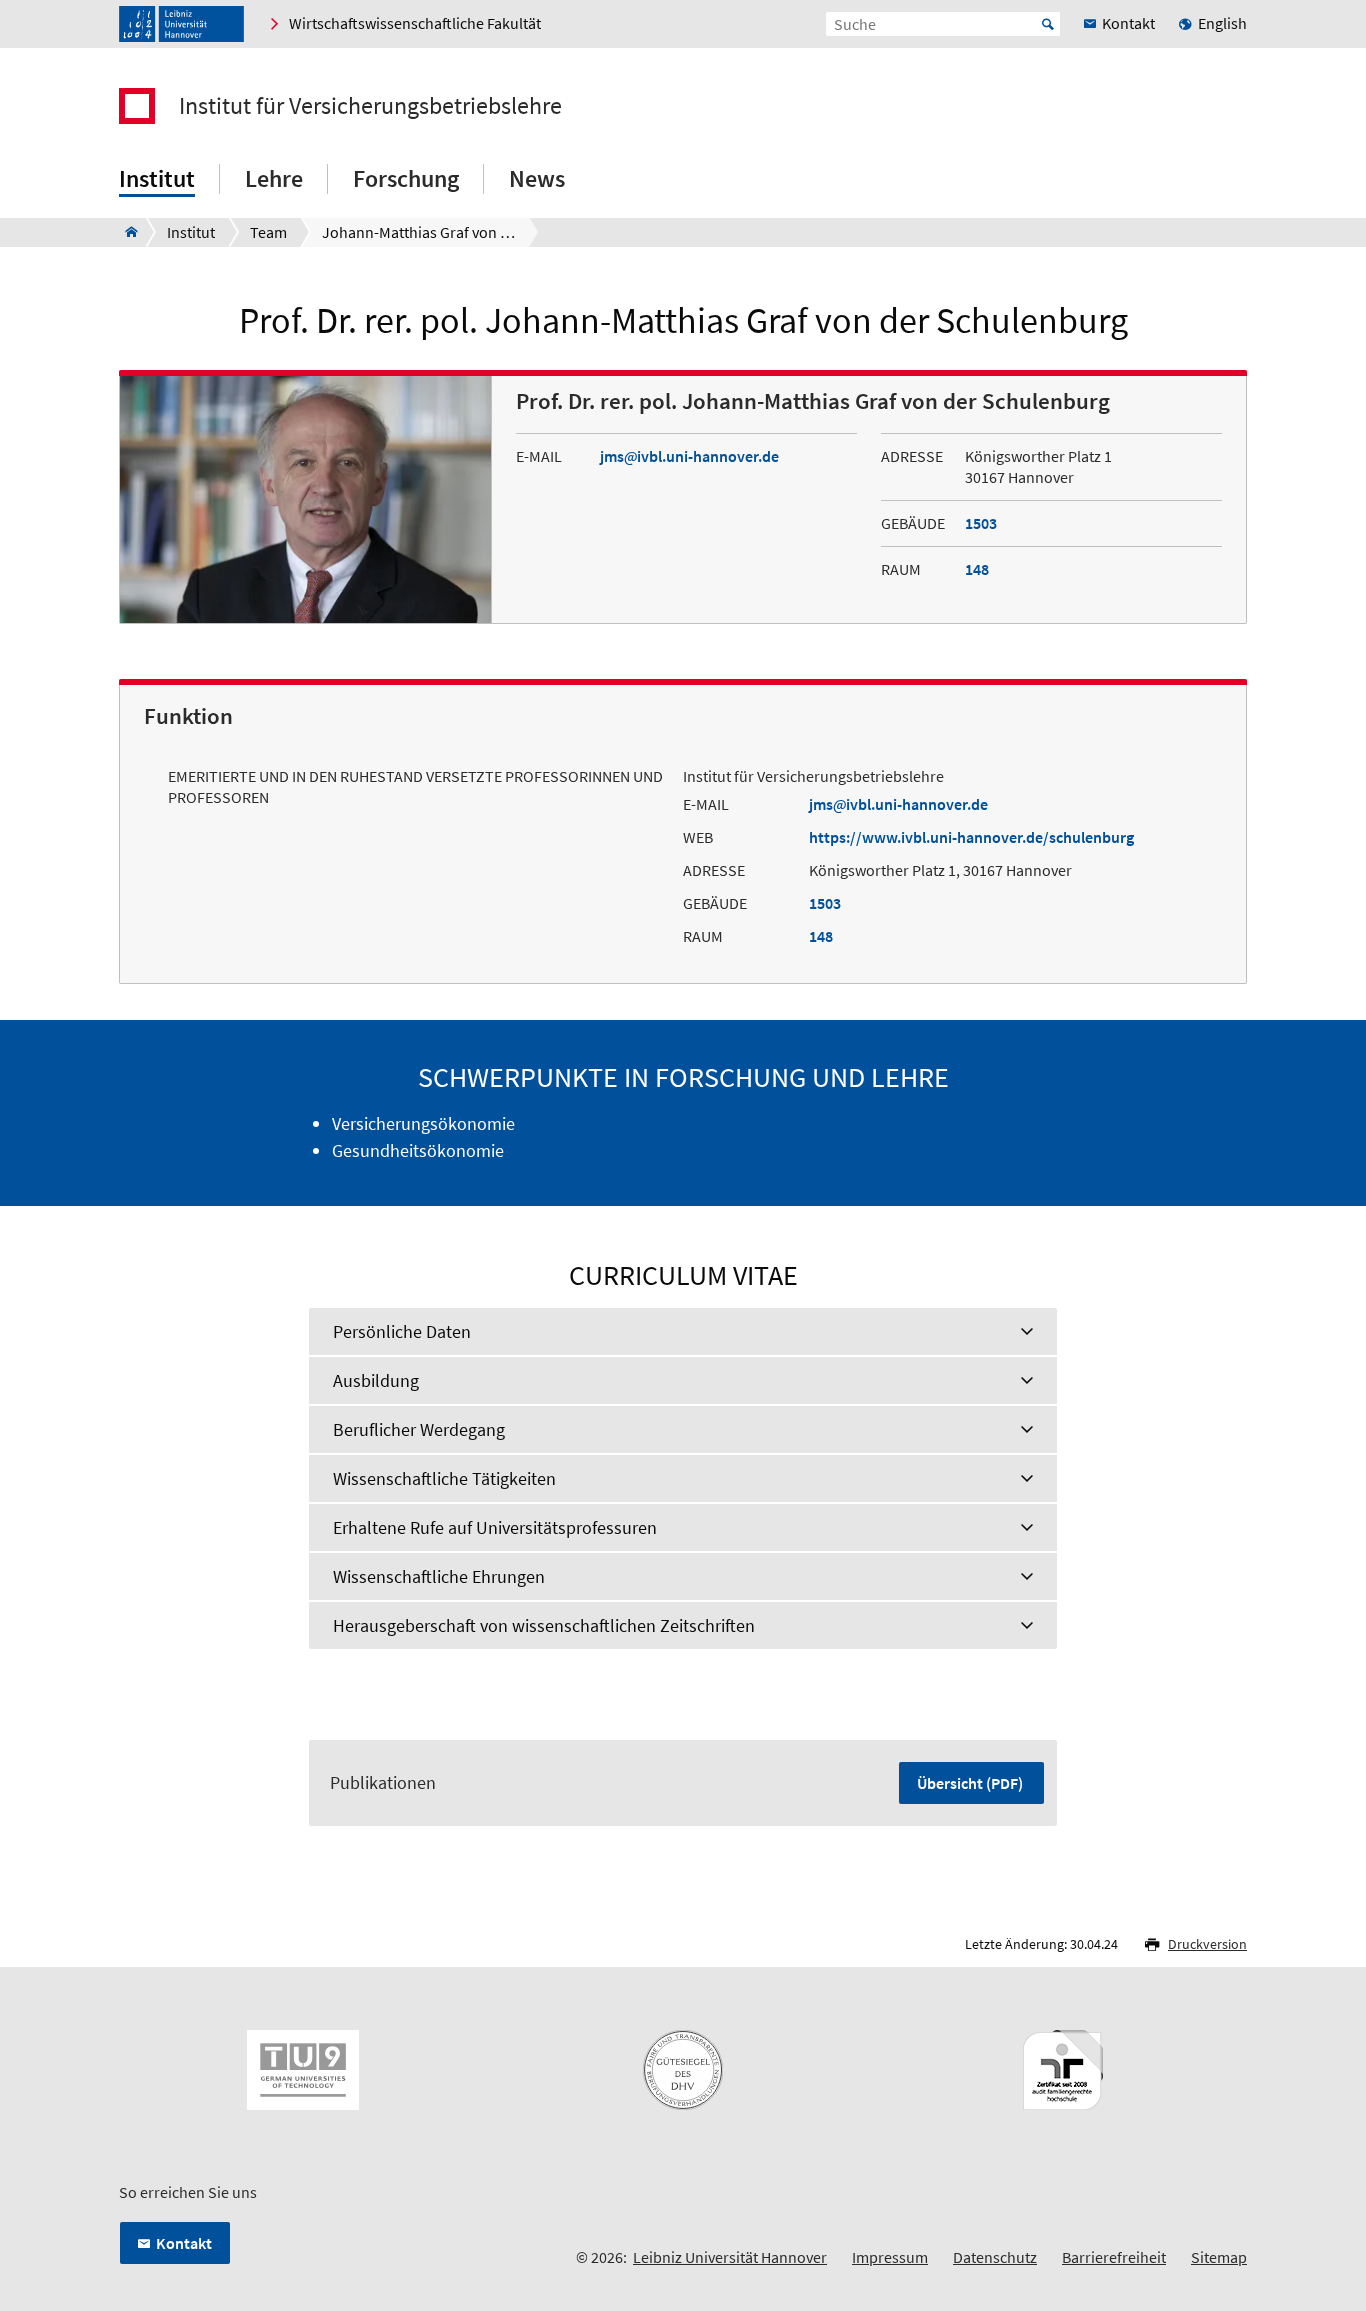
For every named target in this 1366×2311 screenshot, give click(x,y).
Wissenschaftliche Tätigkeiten (444, 1478)
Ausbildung (376, 1380)
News (537, 178)
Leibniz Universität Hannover (730, 2257)
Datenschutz (995, 2257)
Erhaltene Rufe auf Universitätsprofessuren (495, 1527)
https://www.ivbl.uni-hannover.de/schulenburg (971, 837)
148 (977, 569)
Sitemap (1219, 2257)
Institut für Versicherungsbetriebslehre (370, 106)
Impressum (890, 2257)
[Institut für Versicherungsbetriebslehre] (125, 232)
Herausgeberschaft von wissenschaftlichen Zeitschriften (544, 1625)
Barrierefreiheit (1114, 2257)
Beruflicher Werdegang (419, 1429)
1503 (981, 523)
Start (1048, 24)
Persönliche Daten (402, 1331)
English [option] (1222, 23)
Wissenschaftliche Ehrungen (439, 1576)
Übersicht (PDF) (970, 1783)
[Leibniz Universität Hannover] (181, 24)
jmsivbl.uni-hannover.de (689, 456)
